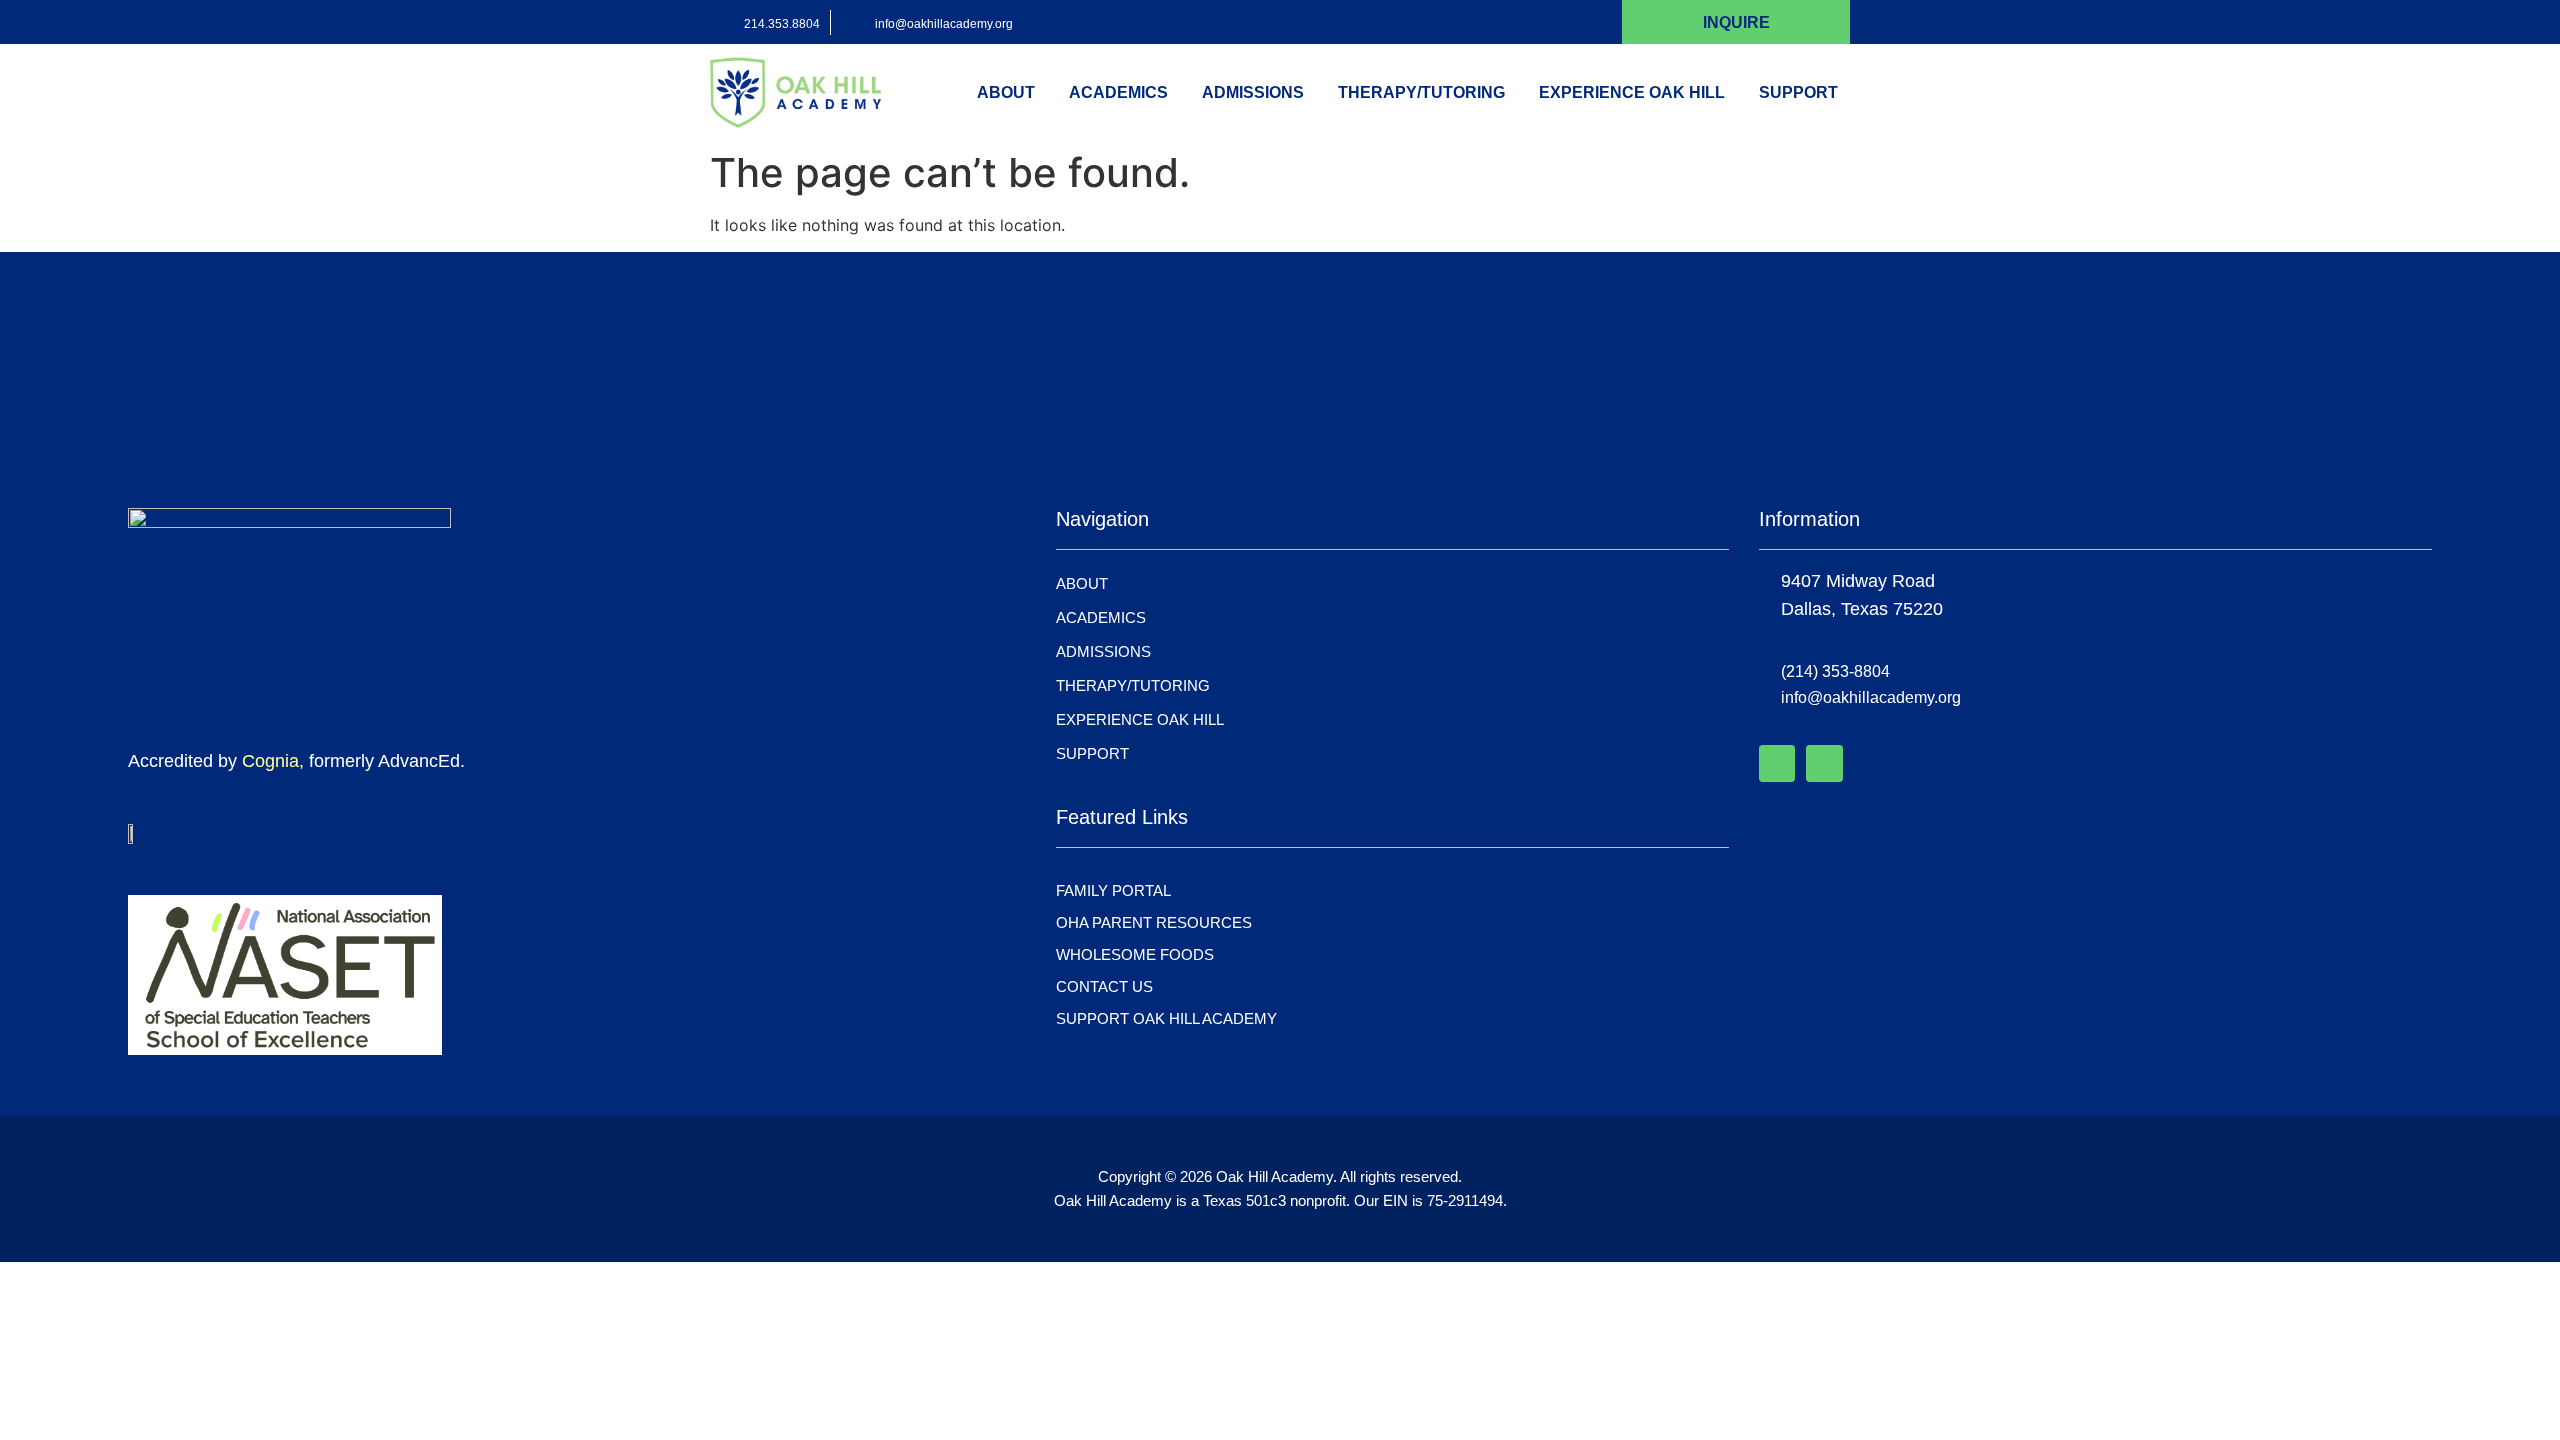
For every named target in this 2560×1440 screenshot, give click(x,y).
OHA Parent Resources (1154, 922)
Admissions (1253, 92)
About (1006, 92)
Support (1798, 92)
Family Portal (1113, 890)
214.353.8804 (782, 24)
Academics (1118, 92)
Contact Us (1104, 986)
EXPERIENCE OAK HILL (1632, 92)
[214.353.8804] (722, 22)
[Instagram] (1824, 763)
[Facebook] (1777, 763)
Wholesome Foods (1135, 954)
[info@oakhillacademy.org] (853, 22)
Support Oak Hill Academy (1166, 1018)
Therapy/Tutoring (1421, 92)
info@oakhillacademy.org (944, 24)
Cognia (270, 761)
